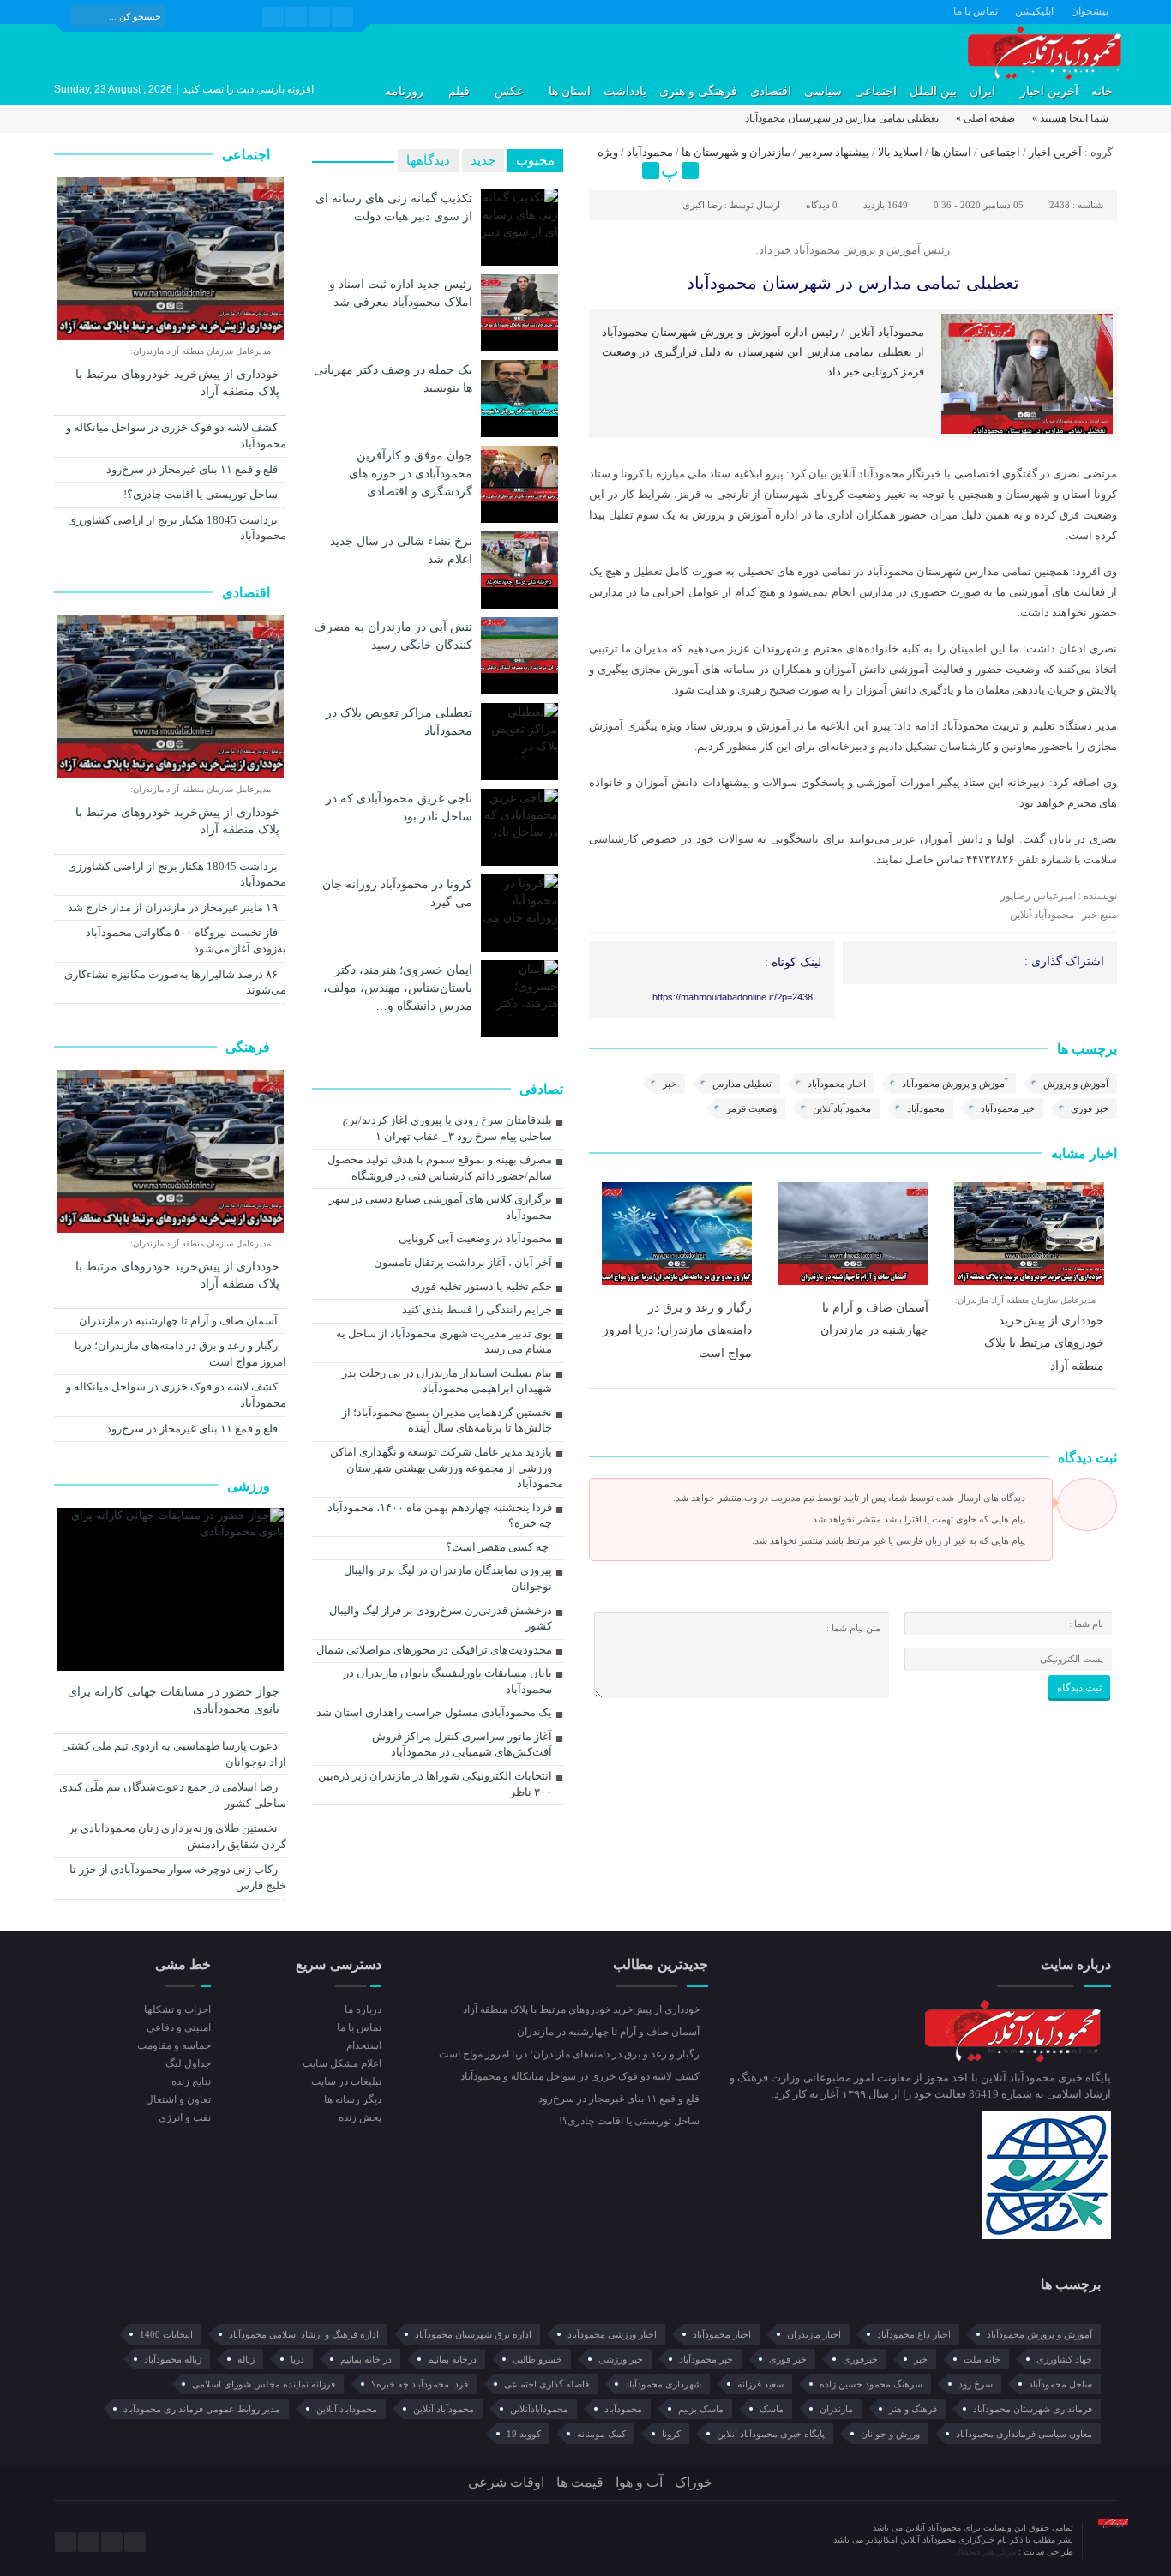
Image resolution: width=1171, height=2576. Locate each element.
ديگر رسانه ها (352, 2099)
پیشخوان (1090, 11)
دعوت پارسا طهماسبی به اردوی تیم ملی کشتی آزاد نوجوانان (174, 1754)
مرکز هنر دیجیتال (987, 2552)
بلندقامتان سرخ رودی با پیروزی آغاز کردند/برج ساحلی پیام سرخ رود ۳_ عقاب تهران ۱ (447, 1128)
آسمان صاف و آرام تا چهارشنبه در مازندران (180, 1321)
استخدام (363, 2045)
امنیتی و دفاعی (179, 2027)
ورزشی (250, 1486)
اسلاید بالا (900, 152)
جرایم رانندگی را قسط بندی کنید (477, 1309)
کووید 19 (524, 2434)
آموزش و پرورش (1076, 1084)
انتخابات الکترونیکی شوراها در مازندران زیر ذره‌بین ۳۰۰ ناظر (435, 1784)
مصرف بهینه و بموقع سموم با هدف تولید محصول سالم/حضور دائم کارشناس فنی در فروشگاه (440, 1168)
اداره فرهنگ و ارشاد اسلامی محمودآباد (304, 2334)
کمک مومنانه (601, 2434)
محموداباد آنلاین (347, 2409)
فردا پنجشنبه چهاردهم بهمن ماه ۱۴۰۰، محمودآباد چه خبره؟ (440, 1516)
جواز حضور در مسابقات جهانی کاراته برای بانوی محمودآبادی (174, 1700)
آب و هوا (639, 2482)
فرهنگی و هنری (698, 91)
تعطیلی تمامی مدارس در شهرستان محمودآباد (853, 283)
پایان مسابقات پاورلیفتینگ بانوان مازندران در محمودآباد (448, 1681)
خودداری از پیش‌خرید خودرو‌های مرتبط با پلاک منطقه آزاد (1044, 1343)
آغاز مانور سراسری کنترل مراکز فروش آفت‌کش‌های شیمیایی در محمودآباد (462, 1744)
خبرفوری (860, 2359)
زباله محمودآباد (173, 2359)
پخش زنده (360, 2117)
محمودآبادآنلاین (842, 1108)
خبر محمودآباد (1008, 1108)
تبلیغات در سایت (346, 2081)
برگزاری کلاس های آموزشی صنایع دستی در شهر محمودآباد (441, 1207)
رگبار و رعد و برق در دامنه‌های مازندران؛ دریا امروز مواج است (677, 1330)
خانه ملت (982, 2359)
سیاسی (823, 91)
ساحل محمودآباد (1060, 2384)
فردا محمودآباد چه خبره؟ (420, 2384)
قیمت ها (580, 2482)
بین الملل (933, 91)
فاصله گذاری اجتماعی (546, 2384)
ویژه (608, 152)
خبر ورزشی (621, 2359)
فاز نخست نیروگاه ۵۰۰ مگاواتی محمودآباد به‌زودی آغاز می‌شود (186, 940)
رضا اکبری (702, 205)
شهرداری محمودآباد (663, 2384)
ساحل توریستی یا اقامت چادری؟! (202, 494)
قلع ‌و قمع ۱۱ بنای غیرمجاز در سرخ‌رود (193, 469)
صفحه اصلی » (985, 118)
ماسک (772, 2409)
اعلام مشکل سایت (342, 2063)
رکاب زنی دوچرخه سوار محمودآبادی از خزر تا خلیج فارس (178, 1877)
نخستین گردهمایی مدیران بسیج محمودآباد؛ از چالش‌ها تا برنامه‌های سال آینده (447, 1420)
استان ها (570, 91)
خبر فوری (1090, 1108)
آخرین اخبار (1049, 91)
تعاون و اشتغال (178, 2099)
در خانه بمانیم (366, 2359)
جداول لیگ (188, 2063)
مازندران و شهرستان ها (736, 152)
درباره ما (363, 2009)
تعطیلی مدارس (742, 1084)
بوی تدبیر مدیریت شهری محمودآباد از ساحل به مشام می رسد (444, 1342)
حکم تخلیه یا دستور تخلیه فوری (482, 1286)
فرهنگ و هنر (913, 2409)
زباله (246, 2359)
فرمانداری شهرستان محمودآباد (1033, 2409)
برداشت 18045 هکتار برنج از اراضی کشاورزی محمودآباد (177, 528)
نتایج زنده (191, 2081)
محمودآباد (650, 152)
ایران (982, 91)
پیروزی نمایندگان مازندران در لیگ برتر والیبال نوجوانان (448, 1578)
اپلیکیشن (1034, 11)
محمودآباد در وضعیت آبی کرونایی (475, 1238)
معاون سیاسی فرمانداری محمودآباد (1024, 2434)
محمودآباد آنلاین (444, 2409)
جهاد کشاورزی (1064, 2359)
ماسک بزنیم (701, 2409)
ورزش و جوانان (890, 2434)
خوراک (694, 2482)
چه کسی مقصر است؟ (497, 1547)
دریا (297, 2359)
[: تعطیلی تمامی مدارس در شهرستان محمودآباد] (604, 171)
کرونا (671, 2434)
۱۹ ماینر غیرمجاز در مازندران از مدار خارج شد (174, 907)
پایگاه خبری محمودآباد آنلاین (771, 2434)
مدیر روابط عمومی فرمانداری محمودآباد (202, 2409)
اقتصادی (771, 91)
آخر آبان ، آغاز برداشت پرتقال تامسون (463, 1262)
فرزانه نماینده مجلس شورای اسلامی (264, 2384)
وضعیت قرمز (751, 1108)
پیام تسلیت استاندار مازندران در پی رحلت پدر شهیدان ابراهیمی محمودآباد (447, 1381)
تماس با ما (976, 11)
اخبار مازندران (814, 2334)
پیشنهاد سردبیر (834, 152)
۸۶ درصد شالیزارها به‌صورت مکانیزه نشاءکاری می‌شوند (175, 982)
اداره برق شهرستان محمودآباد (473, 2334)
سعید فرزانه (760, 2384)
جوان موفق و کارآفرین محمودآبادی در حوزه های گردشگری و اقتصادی (411, 473)
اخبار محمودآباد (837, 1084)
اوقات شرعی (506, 2482)
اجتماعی (876, 91)
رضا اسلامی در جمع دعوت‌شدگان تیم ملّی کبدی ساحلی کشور (173, 1795)
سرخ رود (976, 2384)
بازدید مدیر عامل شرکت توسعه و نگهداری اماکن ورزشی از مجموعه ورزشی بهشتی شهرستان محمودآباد (447, 1468)
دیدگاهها (428, 160)
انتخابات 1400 (166, 2334)
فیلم (459, 91)
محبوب (535, 160)
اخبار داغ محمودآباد (914, 2334)
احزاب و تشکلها (177, 2009)
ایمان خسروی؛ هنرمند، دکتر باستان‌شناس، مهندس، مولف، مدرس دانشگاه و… (398, 988)
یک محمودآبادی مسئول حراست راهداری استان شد (434, 1712)
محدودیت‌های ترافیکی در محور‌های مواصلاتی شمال (434, 1650)
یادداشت (625, 91)
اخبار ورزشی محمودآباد (612, 2334)
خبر (670, 1084)
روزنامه (404, 91)
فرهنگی (249, 1047)
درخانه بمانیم (452, 2359)
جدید (483, 160)
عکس (509, 91)
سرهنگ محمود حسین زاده (871, 2384)
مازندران (836, 2409)
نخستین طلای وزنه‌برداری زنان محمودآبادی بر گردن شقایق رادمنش (177, 1836)
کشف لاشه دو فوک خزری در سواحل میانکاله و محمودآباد (176, 435)
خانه (1102, 91)
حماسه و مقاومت (174, 2045)
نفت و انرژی (185, 2117)
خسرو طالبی (537, 2359)
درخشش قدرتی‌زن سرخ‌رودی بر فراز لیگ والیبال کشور (441, 1618)
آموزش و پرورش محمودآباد (955, 1084)
